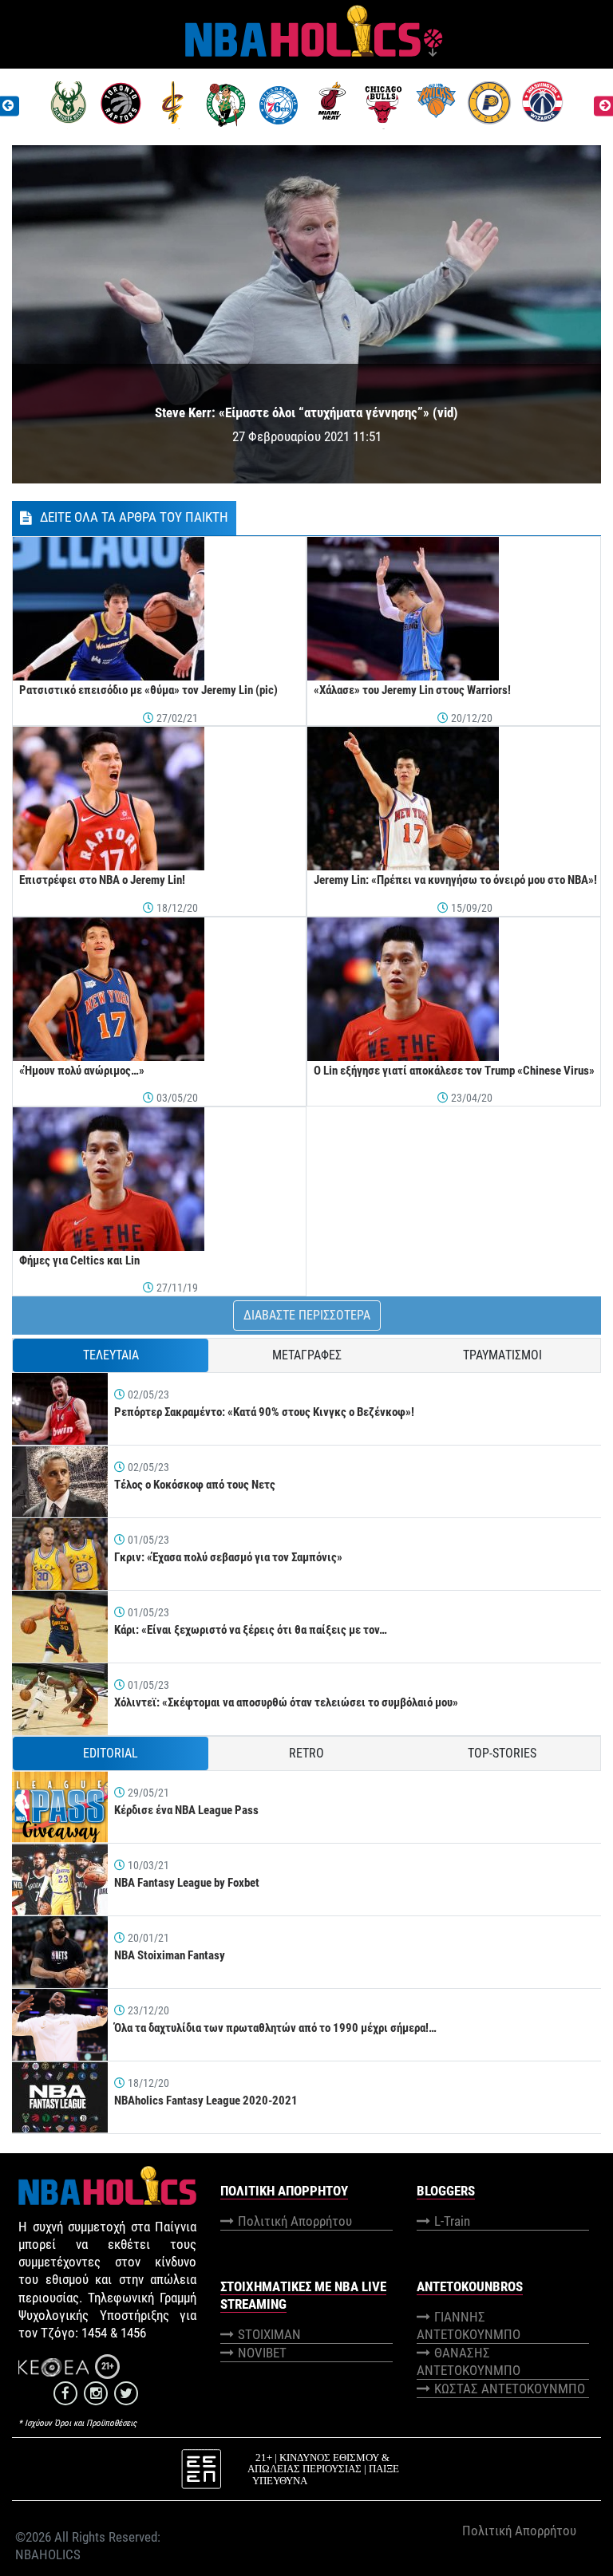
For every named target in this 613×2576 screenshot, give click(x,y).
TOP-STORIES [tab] (502, 1753)
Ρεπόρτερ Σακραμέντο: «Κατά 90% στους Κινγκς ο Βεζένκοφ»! (264, 1412)
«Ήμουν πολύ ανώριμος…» (82, 1071)
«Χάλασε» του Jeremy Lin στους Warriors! (412, 690)
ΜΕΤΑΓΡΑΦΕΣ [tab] (307, 1355)
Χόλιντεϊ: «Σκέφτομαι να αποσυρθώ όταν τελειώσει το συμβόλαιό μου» (286, 1702)
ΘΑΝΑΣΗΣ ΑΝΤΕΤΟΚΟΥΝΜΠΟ (469, 2361)
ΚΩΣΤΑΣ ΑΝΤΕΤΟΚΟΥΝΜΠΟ (510, 2389)
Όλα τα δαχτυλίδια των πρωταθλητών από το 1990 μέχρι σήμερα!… (275, 2028)
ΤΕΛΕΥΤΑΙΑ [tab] (111, 1355)
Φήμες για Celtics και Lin (79, 1260)
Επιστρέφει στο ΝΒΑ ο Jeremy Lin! (102, 880)
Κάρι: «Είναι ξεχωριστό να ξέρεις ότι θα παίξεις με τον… (251, 1630)
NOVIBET (262, 2353)
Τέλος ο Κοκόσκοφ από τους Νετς (195, 1485)
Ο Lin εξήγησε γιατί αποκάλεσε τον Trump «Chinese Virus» (454, 1071)
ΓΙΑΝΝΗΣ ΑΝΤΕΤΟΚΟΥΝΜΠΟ (469, 2326)
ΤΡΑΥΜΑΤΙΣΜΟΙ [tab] (502, 1355)
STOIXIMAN (269, 2334)
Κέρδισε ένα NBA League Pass (186, 1810)
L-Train (452, 2221)
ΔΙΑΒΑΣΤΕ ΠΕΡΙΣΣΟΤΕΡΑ (307, 1315)
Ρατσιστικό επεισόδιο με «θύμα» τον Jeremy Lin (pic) (148, 690)
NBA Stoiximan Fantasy (170, 1955)
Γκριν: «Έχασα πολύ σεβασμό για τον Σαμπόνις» (228, 1557)
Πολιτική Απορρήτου (295, 2221)
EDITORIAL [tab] (111, 1753)
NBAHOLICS (48, 2554)
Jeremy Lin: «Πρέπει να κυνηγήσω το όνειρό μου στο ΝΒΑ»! (455, 880)
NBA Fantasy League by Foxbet (187, 1883)
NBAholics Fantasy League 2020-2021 (206, 2101)
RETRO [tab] (306, 1753)
